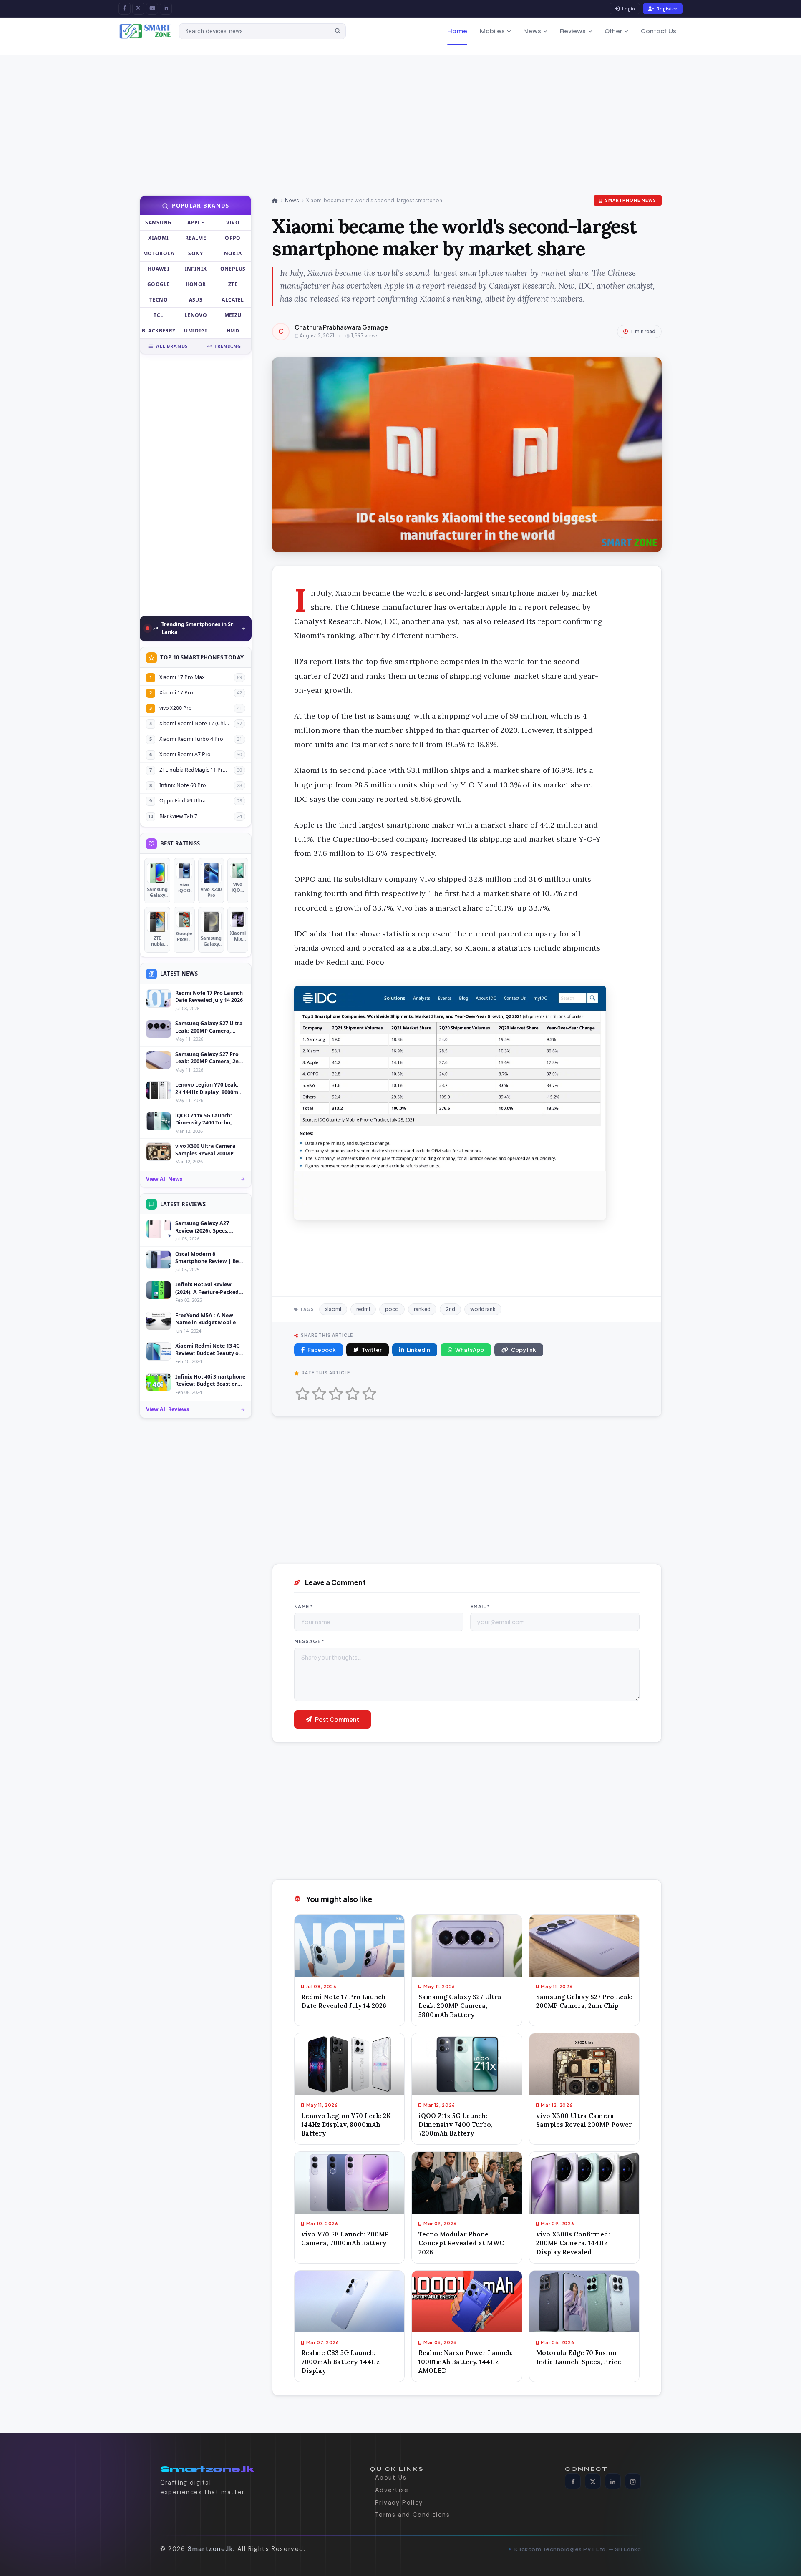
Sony (195, 253)
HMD (233, 331)
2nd (450, 1309)
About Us (391, 2478)
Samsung (159, 223)
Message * (309, 1641)
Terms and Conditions (413, 2515)
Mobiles (492, 31)
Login (628, 9)
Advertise (392, 2490)
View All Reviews (168, 1409)
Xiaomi (158, 238)
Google (159, 284)
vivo (233, 223)
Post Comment (337, 1719)
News (532, 31)
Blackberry (159, 331)
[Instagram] (633, 2482)
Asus (196, 300)
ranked (422, 1309)
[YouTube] (152, 9)
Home (457, 31)
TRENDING (228, 346)
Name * (304, 1606)
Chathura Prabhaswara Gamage (341, 327)
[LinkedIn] (166, 9)
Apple (196, 223)
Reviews (573, 31)
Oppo (233, 238)
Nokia (233, 253)
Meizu (233, 315)
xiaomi (333, 1309)
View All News (164, 1179)
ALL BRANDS (172, 346)
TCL (158, 315)
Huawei (159, 269)
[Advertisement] (284, 113)
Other (613, 31)
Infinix (196, 269)
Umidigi (196, 331)
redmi (363, 1309)
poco (392, 1309)
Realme (196, 238)
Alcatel (233, 300)
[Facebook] (125, 9)
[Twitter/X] (593, 2482)
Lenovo (196, 315)
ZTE (233, 284)
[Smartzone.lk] (145, 31)
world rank (483, 1309)
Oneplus (233, 269)
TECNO (159, 300)
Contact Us (659, 31)
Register (667, 9)
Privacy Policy (399, 2503)
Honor (196, 284)
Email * (480, 1606)
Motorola (159, 253)
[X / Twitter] (138, 9)
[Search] (338, 31)
